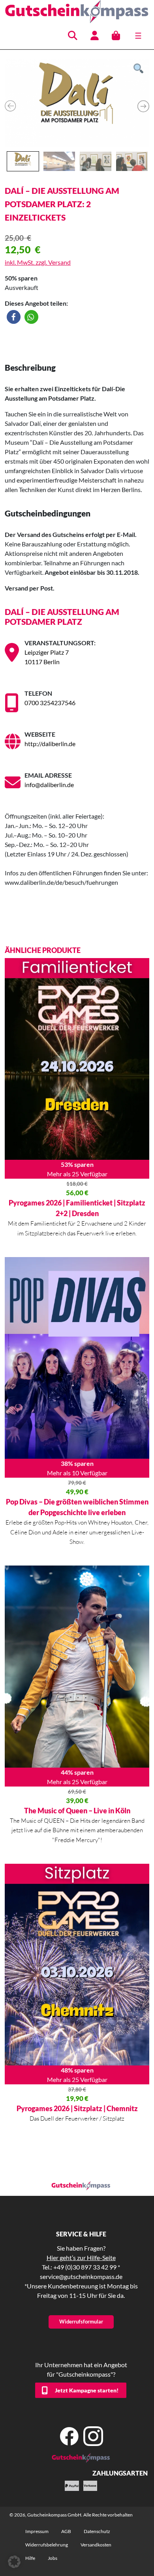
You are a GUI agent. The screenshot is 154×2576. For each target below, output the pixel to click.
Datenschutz (97, 2531)
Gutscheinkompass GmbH (54, 2515)
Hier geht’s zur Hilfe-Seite (81, 2257)
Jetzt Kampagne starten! (87, 2390)
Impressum (37, 2531)
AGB (66, 2531)
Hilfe (30, 2558)
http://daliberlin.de (50, 744)
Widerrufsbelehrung (47, 2545)
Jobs (53, 2558)
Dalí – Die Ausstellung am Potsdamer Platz (62, 617)
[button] (14, 317)
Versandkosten (96, 2545)
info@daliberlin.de (49, 785)
